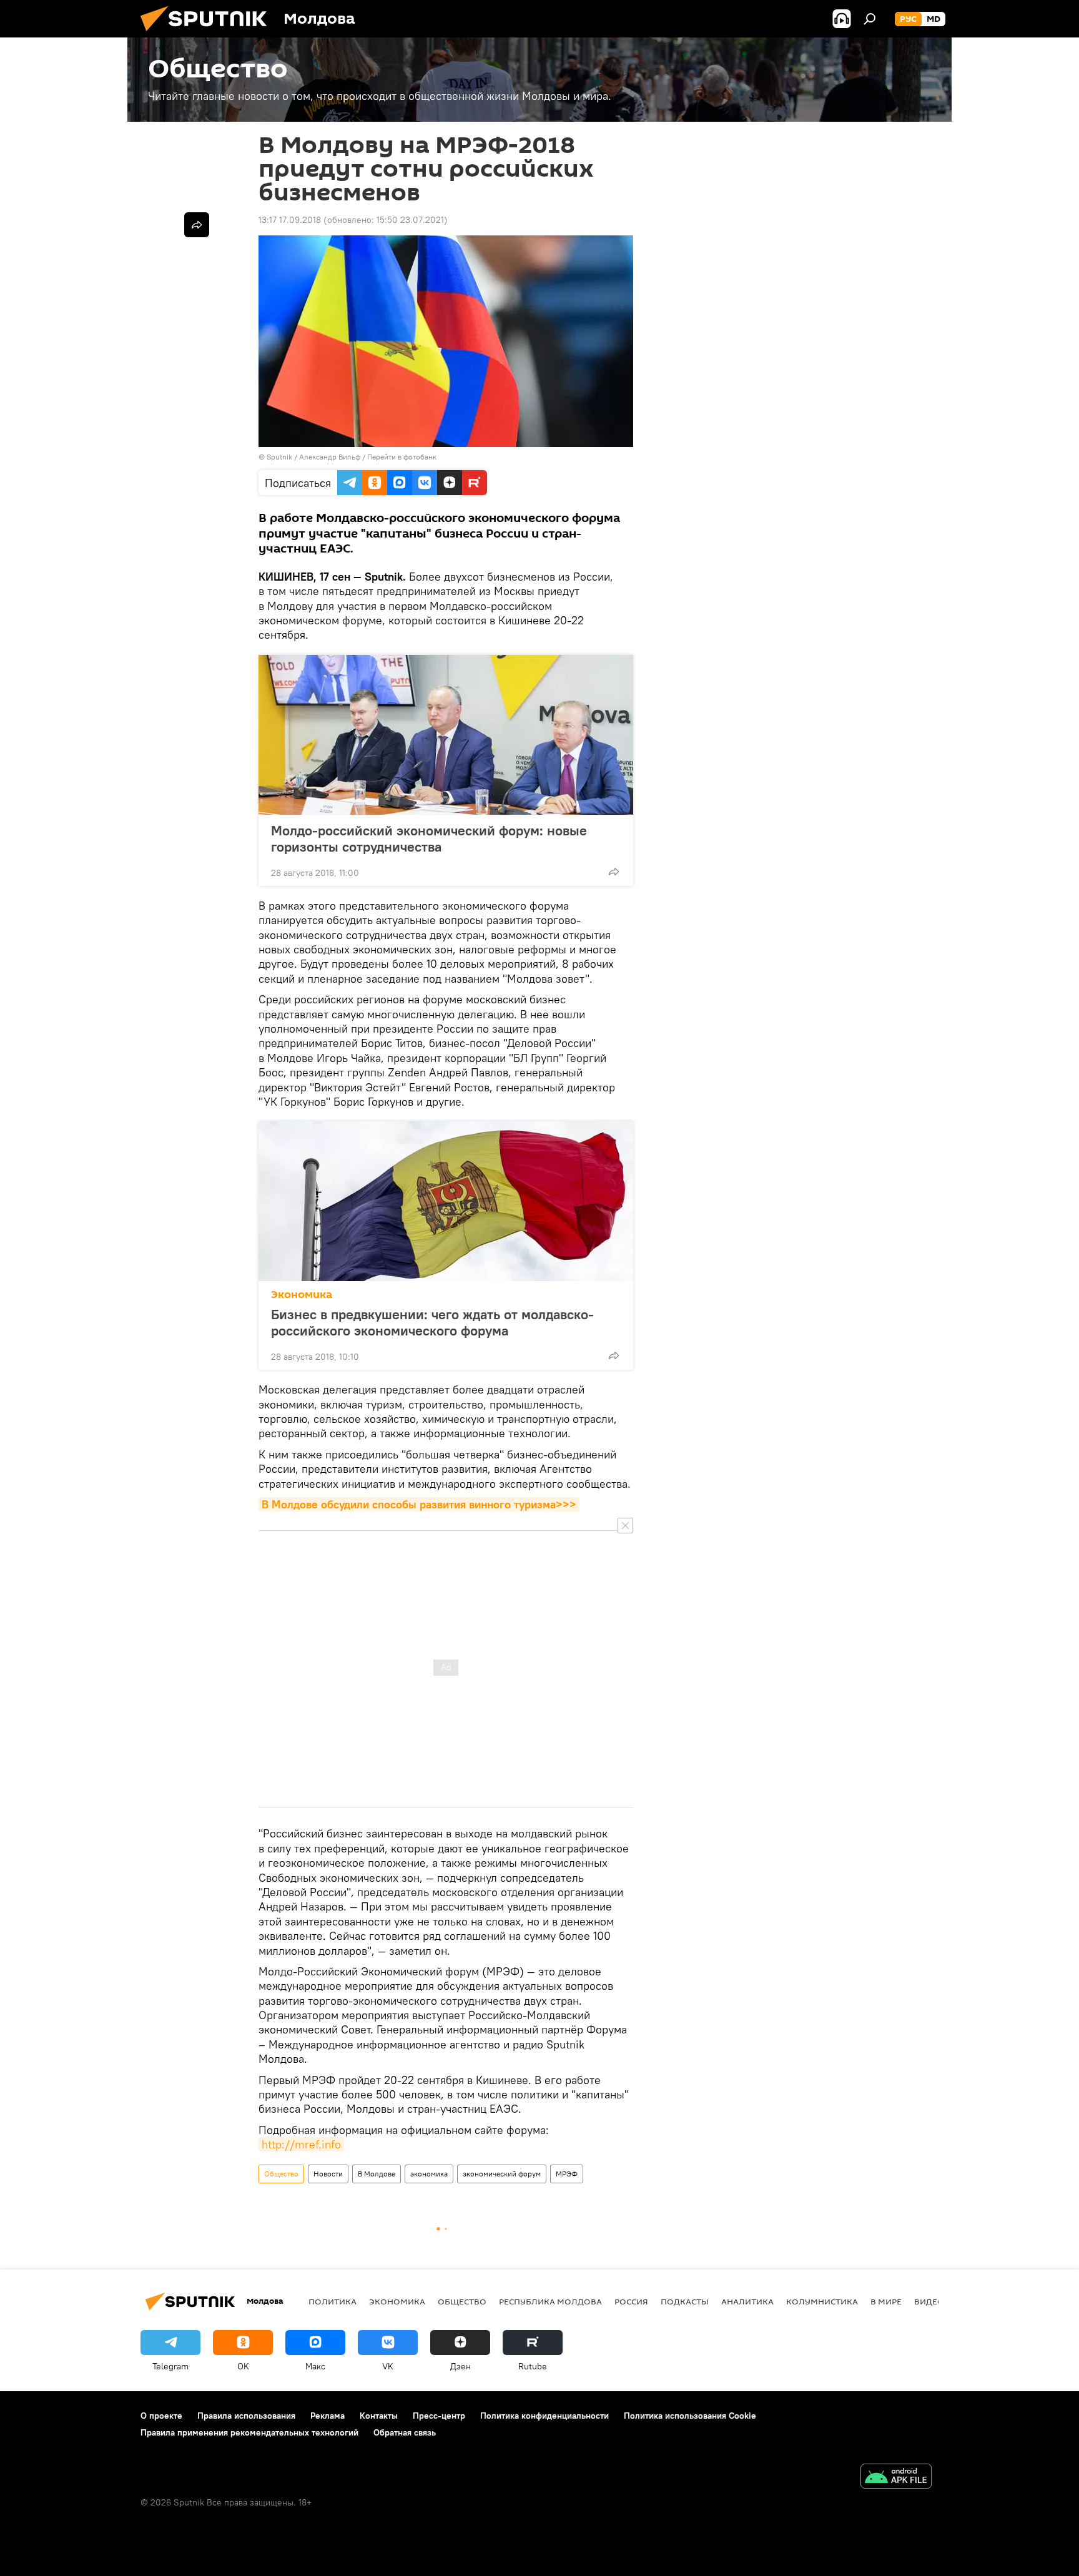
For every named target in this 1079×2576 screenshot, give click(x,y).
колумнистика (822, 2301)
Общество (281, 2174)
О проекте (161, 2416)
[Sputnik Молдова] (209, 34)
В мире (886, 2301)
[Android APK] (896, 2478)
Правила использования (246, 2416)
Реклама (328, 2416)
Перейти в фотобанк (402, 457)
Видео (929, 2301)
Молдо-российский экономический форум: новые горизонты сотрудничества (429, 838)
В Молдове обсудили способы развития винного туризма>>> (419, 1504)
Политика (333, 2301)
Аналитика (747, 2301)
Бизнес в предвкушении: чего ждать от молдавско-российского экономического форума (432, 1322)
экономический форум (502, 2174)
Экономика (302, 1295)
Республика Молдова (550, 2301)
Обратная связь (405, 2432)
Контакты (379, 2416)
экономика (429, 2174)
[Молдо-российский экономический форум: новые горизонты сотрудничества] (446, 735)
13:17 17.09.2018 (290, 220)
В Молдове (377, 2174)
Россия (631, 2301)
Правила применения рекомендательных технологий (249, 2432)
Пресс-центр (439, 2416)
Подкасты (685, 2301)
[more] (614, 872)
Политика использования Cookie (690, 2416)
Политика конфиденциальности (544, 2416)
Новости (328, 2174)
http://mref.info (301, 2144)
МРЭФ (567, 2174)
